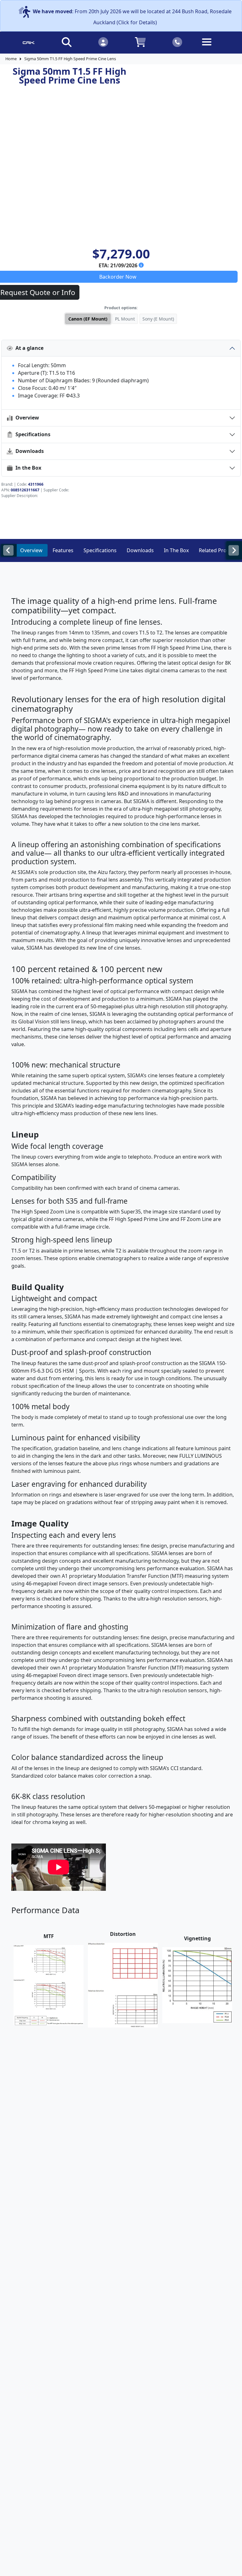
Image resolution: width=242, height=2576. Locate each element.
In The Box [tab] (176, 550)
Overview (26, 418)
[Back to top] (233, 2567)
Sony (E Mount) (158, 319)
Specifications (32, 434)
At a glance (28, 348)
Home (11, 59)
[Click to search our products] (66, 42)
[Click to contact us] (177, 42)
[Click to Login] (103, 42)
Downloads (28, 451)
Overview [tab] (31, 550)
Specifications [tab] (100, 550)
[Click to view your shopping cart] (140, 42)
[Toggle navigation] (214, 47)
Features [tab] (63, 550)
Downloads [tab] (140, 550)
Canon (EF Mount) (88, 319)
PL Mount (125, 319)
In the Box (27, 468)
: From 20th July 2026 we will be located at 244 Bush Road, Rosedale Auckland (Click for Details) (132, 17)
